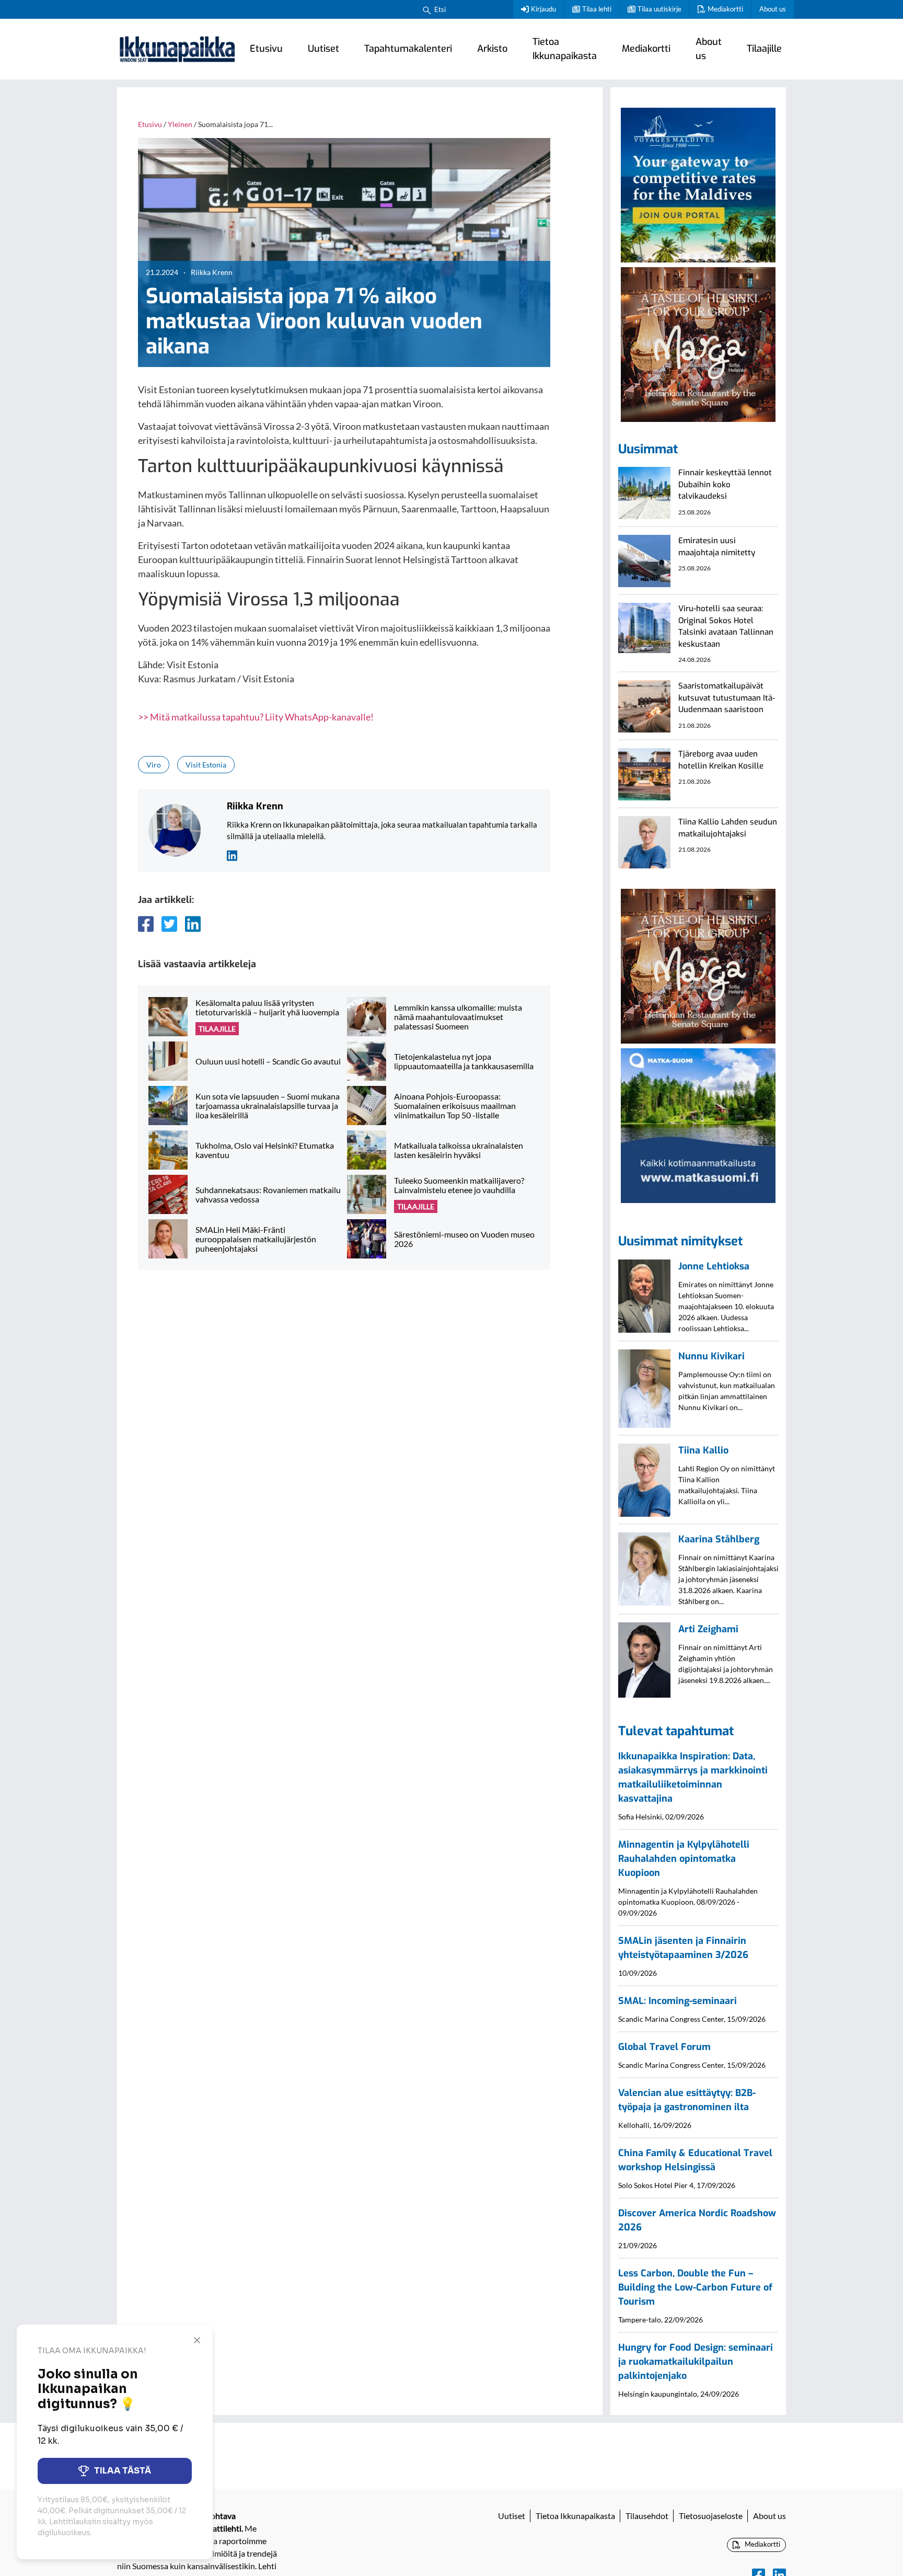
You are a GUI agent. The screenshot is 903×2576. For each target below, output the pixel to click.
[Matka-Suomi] (698, 1125)
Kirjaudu (543, 9)
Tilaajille (764, 49)
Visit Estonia (206, 765)
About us (773, 9)
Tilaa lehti (597, 9)
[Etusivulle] (177, 49)
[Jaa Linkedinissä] (193, 924)
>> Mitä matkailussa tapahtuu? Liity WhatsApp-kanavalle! (256, 717)
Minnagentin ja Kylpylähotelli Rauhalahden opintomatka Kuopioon (684, 1859)
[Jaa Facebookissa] (146, 924)
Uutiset (323, 49)
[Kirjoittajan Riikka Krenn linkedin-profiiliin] (232, 855)
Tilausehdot (647, 2516)
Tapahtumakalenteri (408, 49)
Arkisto (492, 49)
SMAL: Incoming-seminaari (678, 2001)
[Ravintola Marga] (698, 343)
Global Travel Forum (664, 2047)
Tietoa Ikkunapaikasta (565, 49)
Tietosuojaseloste (711, 2516)
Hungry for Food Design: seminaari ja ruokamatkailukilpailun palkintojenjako (696, 2362)
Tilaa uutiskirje (659, 9)
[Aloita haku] (427, 9)
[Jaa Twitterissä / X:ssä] (169, 924)
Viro (154, 765)
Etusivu (266, 49)
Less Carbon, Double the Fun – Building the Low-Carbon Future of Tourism (695, 2287)
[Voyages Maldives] (698, 184)
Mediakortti (725, 9)
